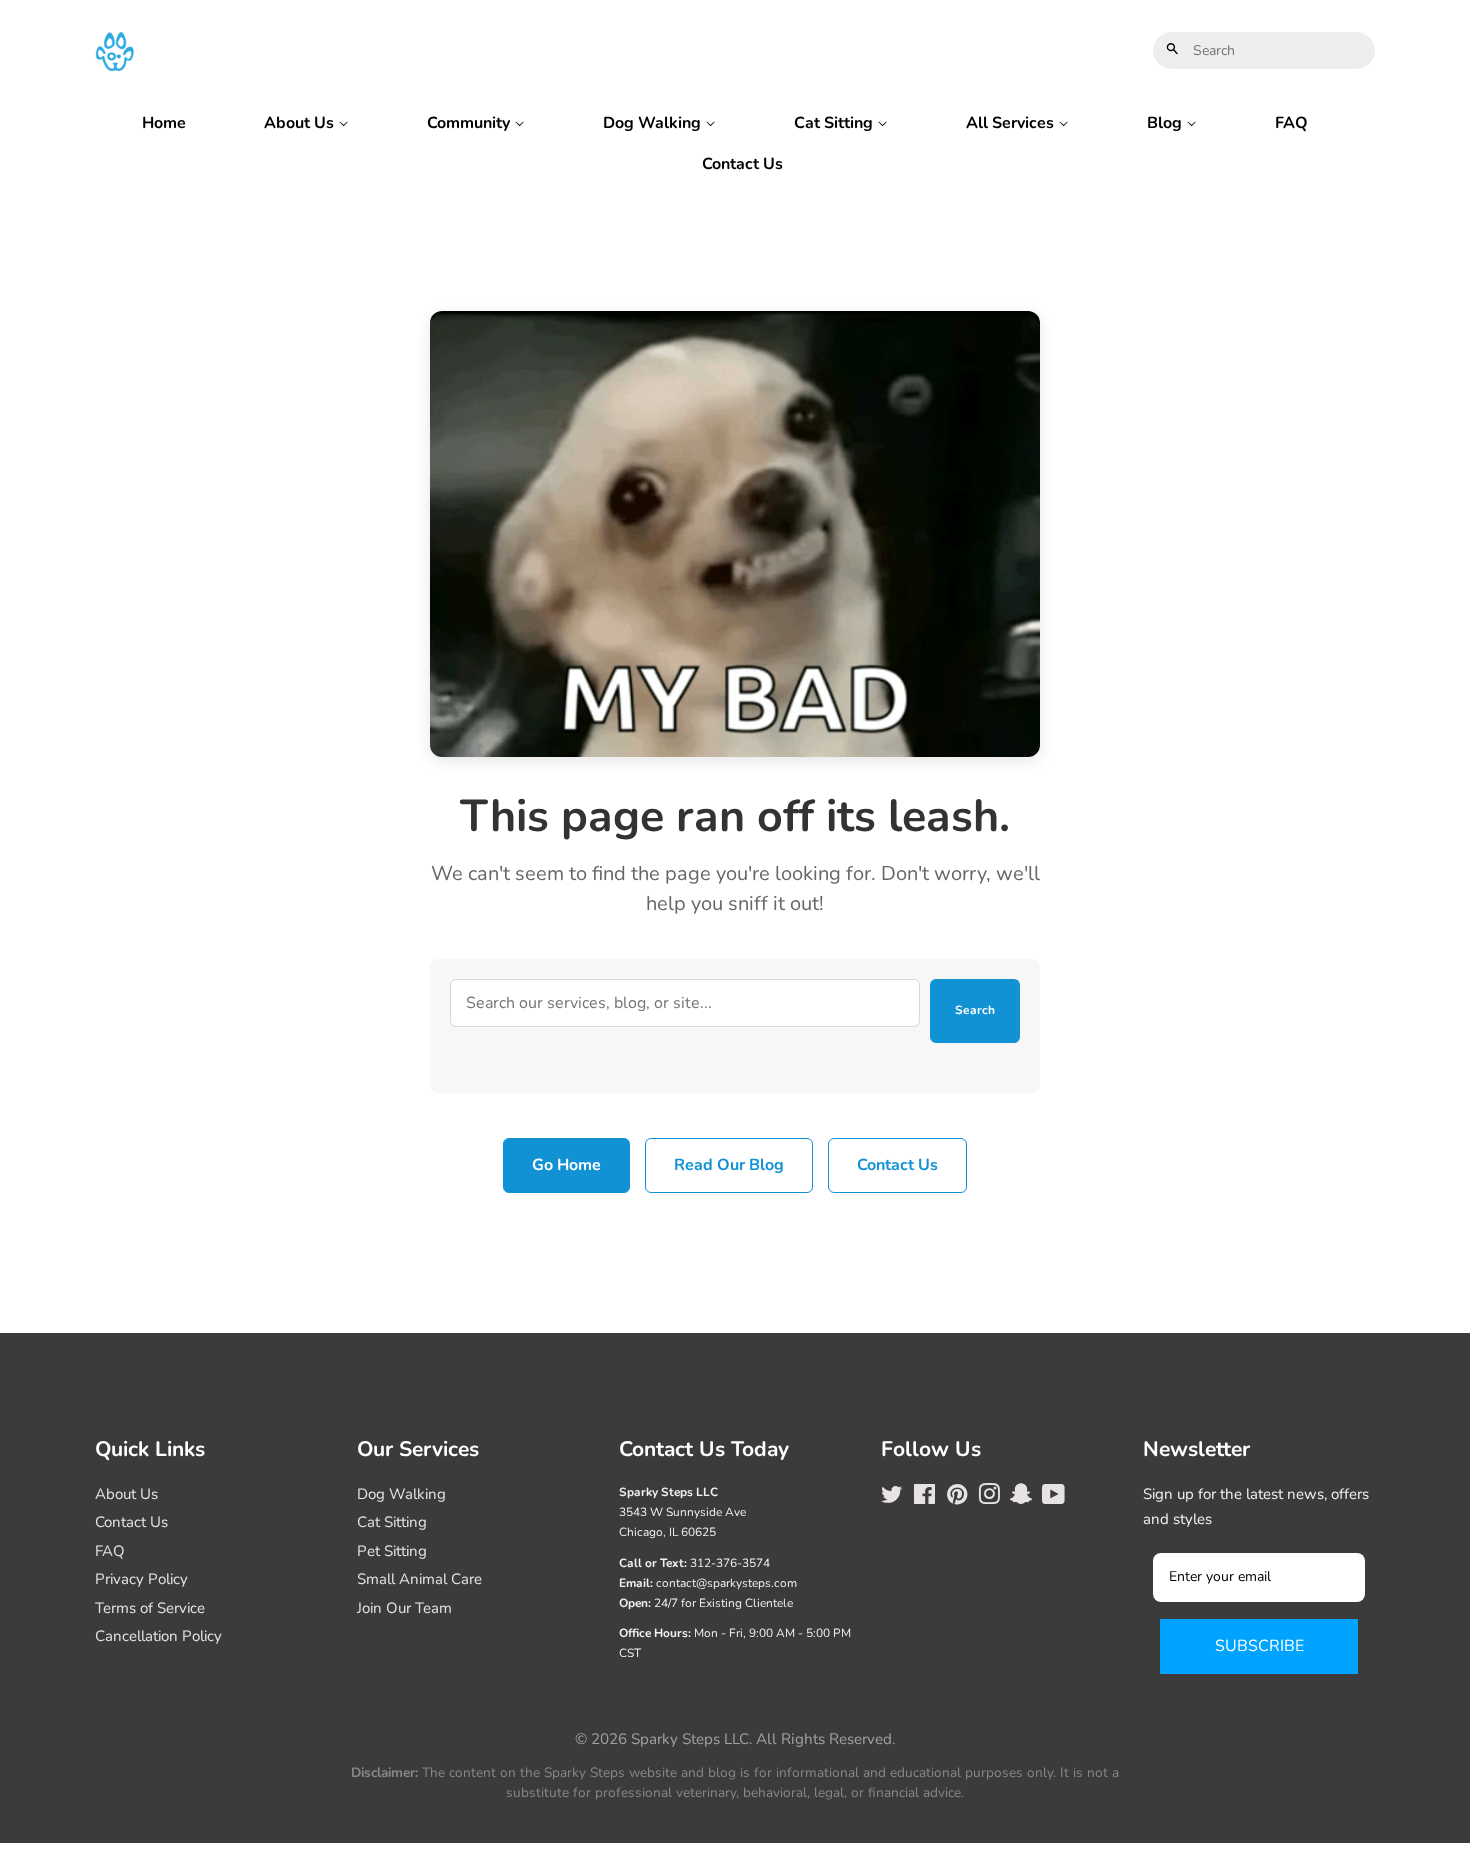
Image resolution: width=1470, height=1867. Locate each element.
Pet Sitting (392, 1551)
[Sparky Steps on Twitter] (892, 1498)
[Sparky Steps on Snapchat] (1021, 1498)
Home (164, 123)
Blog (1166, 123)
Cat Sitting (835, 123)
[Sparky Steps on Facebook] (924, 1498)
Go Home (566, 1165)
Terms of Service (150, 1608)
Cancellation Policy (158, 1636)
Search (975, 1010)
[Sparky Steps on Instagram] (989, 1498)
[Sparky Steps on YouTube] (1053, 1498)
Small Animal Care (419, 1579)
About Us (301, 123)
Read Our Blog (729, 1165)
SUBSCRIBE (1259, 1646)
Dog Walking (654, 123)
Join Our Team (404, 1608)
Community (470, 123)
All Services (1012, 123)
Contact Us (742, 164)
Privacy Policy (141, 1579)
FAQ (1291, 123)
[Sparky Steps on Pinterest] (957, 1498)
